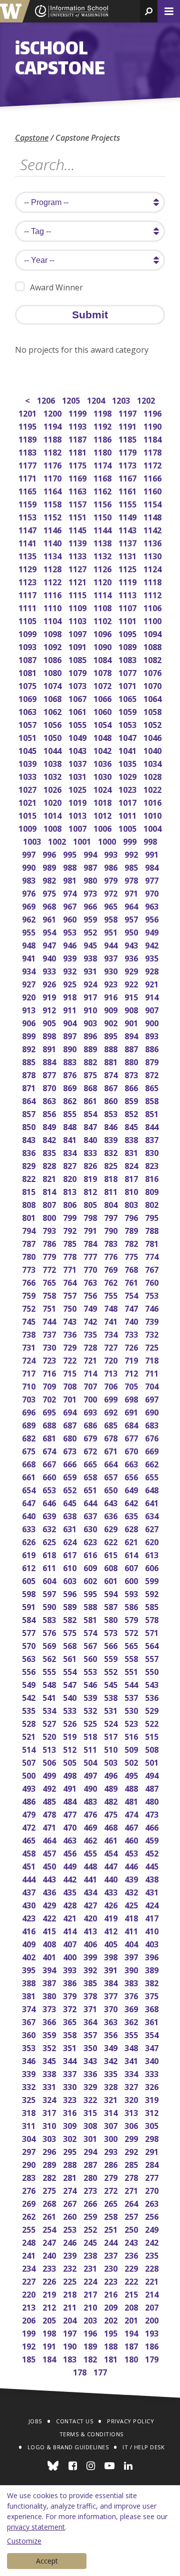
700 (91, 1398)
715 (71, 1372)
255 (30, 2228)
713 (112, 1372)
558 (132, 1658)
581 (91, 1619)
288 (71, 2164)
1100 (153, 620)
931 (91, 970)
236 (132, 2254)
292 (132, 2151)
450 (50, 1865)
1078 (103, 672)
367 (30, 2021)
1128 (53, 568)
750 (71, 1307)
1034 (153, 763)
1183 (28, 451)
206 (30, 2319)
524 (112, 1723)
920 (30, 996)
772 (50, 1269)
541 (50, 1697)
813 (71, 1191)
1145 (78, 529)
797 (112, 1217)
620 (153, 1541)
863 (50, 1100)
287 (91, 2164)
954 (50, 931)
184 (50, 2358)
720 (112, 1359)
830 (153, 1152)
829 (30, 1165)
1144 (103, 529)
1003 (33, 840)
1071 (128, 685)
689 (30, 1424)
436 (50, 1891)
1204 (97, 399)
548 (50, 1684)
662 (153, 1463)
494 (153, 1774)
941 (30, 957)
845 (132, 1126)
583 (50, 1619)
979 (112, 879)
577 (30, 1632)
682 (30, 1437)
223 (112, 2280)
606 (153, 1567)
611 (50, 1567)
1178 (153, 451)
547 (71, 1684)
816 (153, 1178)
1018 (103, 802)
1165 (28, 490)
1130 (153, 555)
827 (71, 1165)
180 (132, 2358)
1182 (53, 451)
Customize (24, 2541)
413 (91, 1930)
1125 (128, 568)
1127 (78, 568)
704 (153, 1385)
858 (153, 1100)
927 (30, 983)
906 (30, 1022)
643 (112, 1502)
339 (30, 2073)
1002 (58, 840)
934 (30, 970)
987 (91, 866)
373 (50, 2008)
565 (132, 1645)
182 (91, 2358)
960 (71, 918)
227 (30, 2280)
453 (132, 1852)
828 (50, 1165)
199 (30, 2332)
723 (50, 1359)
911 (71, 1009)
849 (50, 1126)
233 (50, 2267)
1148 (153, 516)
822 (30, 1178)
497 (91, 1774)
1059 (128, 711)
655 (153, 1476)
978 (132, 879)
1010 (153, 815)
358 (71, 2034)
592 (153, 1593)
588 (91, 1606)
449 (71, 1865)
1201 (28, 412)
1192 (103, 425)
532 (91, 1710)
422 (50, 1917)
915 (132, 996)
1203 (122, 399)
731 (30, 1346)
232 (71, 2267)
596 (71, 1593)
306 (132, 2125)
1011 (128, 815)
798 (91, 1217)
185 (30, 2358)
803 (132, 1204)
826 (91, 1165)
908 (132, 1009)
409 (30, 1943)
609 (91, 1567)
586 (132, 1606)
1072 (103, 685)
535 (30, 1710)
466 (153, 1826)
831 (132, 1152)
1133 (78, 555)
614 (132, 1554)
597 (50, 1593)
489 (112, 1787)
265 (112, 2203)
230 (112, 2267)
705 (132, 1385)
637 (91, 1515)
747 (132, 1307)
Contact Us (74, 2421)
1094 (153, 633)
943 (132, 944)
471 (50, 1826)
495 (132, 1774)
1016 (153, 802)
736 (71, 1333)
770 (91, 1269)
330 (71, 2086)
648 (153, 1489)
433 (112, 1891)
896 (91, 1035)
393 (71, 1969)
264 (132, 2203)
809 (153, 1191)
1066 (103, 698)
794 (30, 1230)
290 (30, 2164)
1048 (103, 737)
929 (132, 970)
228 (153, 2267)
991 (153, 853)
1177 (28, 464)
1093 (28, 646)
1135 (28, 555)
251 (112, 2228)
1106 (153, 607)
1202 (147, 399)
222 (132, 2280)
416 (30, 1930)
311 (30, 2125)
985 (132, 866)
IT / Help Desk (143, 2447)
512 (71, 1749)
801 (30, 1217)
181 (112, 2358)
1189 (28, 438)
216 (112, 2293)
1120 (103, 581)
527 (50, 1723)
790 (112, 1230)
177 (101, 2371)
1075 (28, 685)
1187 (78, 438)
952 (91, 931)
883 (71, 1061)
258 (112, 2216)
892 (30, 1048)
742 (91, 1320)
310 (50, 2125)
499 (50, 1774)
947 (50, 944)
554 (71, 1671)
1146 (53, 529)
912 (50, 1009)
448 (91, 1865)
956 (153, 918)
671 (112, 1450)
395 (30, 1969)
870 (50, 1087)
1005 (128, 827)
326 (153, 2086)
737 (50, 1333)
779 (50, 1256)
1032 (53, 776)
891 (50, 1048)
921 (153, 983)
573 (112, 1632)
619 (30, 1554)
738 (30, 1333)
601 (112, 1580)
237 (112, 2254)
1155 (128, 503)
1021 (28, 802)
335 (112, 2073)
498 (71, 1774)
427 (91, 1904)
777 (91, 1256)
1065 (128, 698)
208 (132, 2306)
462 (91, 1839)
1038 (53, 763)
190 (71, 2345)
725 (153, 1346)
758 (50, 1294)
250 (132, 2228)
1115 (78, 594)
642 (132, 1502)
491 (71, 1787)
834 (71, 1152)
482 (112, 1800)
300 (112, 2138)
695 (50, 1411)
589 (71, 1606)
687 (71, 1424)
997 (30, 853)
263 (153, 2203)
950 (132, 931)
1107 (128, 607)
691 (132, 1411)
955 (30, 931)
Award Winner (56, 287)
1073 (78, 685)
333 (153, 2073)
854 (91, 1113)
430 (30, 1904)
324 (50, 2099)
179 (153, 2358)
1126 (103, 568)
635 (132, 1515)
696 (30, 1411)
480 (153, 1800)
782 (132, 1243)
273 (91, 2190)
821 (50, 1178)
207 (153, 2306)
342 (112, 2060)
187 (132, 2345)
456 (71, 1852)
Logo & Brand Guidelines (68, 2447)
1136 (153, 542)
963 (153, 905)
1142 (153, 529)
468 (112, 1826)
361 (153, 2021)
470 (71, 1826)
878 (30, 1074)
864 (30, 1100)
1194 (53, 425)
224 (91, 2280)
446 (132, 1865)
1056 (53, 724)
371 (91, 2008)
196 (91, 2332)
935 (153, 957)
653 (50, 1489)
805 (91, 1204)
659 (71, 1476)
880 (132, 1061)
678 (112, 1437)
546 (91, 1684)
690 (153, 1411)
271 (132, 2190)
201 (132, 2319)
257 (132, 2216)
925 (71, 983)
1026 (53, 789)
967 (71, 905)
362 (132, 2021)
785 (71, 1243)
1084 (103, 659)
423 (30, 1917)
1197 (128, 412)
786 (50, 1243)
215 (132, 2293)
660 (50, 1476)
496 (112, 1774)
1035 (128, 763)
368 (153, 2008)
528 (30, 1723)
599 (153, 1580)
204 (71, 2319)
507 (30, 1761)
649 (132, 1489)
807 (50, 1204)
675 (30, 1450)
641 (153, 1502)
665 (91, 1463)
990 (30, 866)
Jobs (35, 2421)
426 (112, 1904)
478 (50, 1813)
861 (91, 1100)
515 (153, 1736)
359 (50, 2034)
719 (132, 1359)
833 (91, 1152)
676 (153, 1437)
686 (91, 1424)
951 (112, 931)
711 (153, 1372)
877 (50, 1074)
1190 (153, 425)
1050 (53, 737)
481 (132, 1800)
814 (50, 1191)
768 (132, 1269)
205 (50, 2319)
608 (112, 1567)
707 (91, 1385)
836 (30, 1152)
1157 (78, 503)
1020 (53, 802)
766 (30, 1282)
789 (132, 1230)
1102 (103, 620)
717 (30, 1372)
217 (91, 2293)
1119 (128, 581)
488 (132, 1787)
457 (50, 1852)
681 (50, 1437)
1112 (153, 594)
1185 (128, 438)
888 (112, 1048)
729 (71, 1346)
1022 (153, 789)
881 (112, 1061)
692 (112, 1411)
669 (153, 1450)
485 (50, 1800)
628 (132, 1528)
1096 (103, 633)
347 (153, 2047)
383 (132, 1982)
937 (112, 957)
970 (153, 892)
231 (91, 2267)
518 (91, 1736)
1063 (28, 711)
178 (81, 2371)
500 (30, 1774)
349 (112, 2047)
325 (30, 2099)
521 (30, 1736)
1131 (128, 555)
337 (71, 2073)
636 (112, 1515)
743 (71, 1320)
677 (132, 1437)
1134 (53, 555)
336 (91, 2073)
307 (112, 2125)
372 (71, 2008)
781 (153, 1243)
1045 (28, 750)
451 (30, 1865)
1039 (28, 763)
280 (91, 2177)
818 (112, 1178)
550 (153, 1671)
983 (30, 879)
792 (71, 1230)
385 (91, 1982)
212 (50, 2306)
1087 (28, 659)
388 (30, 1982)
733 (132, 1333)
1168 (103, 477)
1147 (28, 529)
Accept (47, 2561)
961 (50, 918)
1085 (78, 659)
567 (91, 1645)
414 (71, 1930)
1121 (78, 581)
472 (30, 1826)
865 (153, 1087)
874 (112, 1074)
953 (71, 931)
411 (132, 1930)
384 (112, 1982)
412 (112, 1930)
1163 (78, 490)
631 (71, 1528)
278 (132, 2177)
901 (132, 1022)
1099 (28, 633)
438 (153, 1878)
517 (112, 1736)
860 (112, 1100)
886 (153, 1048)
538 (112, 1697)
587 (112, 1606)
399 (91, 1956)
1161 (128, 490)
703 (30, 1398)
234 (30, 2267)
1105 (28, 620)
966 (91, 905)
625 (50, 1541)
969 (30, 905)
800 (50, 1217)
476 (91, 1813)
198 (50, 2332)
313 (132, 2112)
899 (30, 1035)
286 (112, 2164)
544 (132, 1684)
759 (30, 1294)
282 (50, 2177)
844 (153, 1126)
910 (91, 1009)
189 (91, 2345)
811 (112, 1191)
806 (71, 1204)
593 (132, 1593)
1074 (53, 685)
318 (30, 2112)
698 (132, 1398)
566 (112, 1645)
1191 (128, 425)
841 (71, 1139)
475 (112, 1813)
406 (91, 1943)
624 (71, 1541)
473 (153, 1813)
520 (50, 1736)
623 (91, 1541)
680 (71, 1437)
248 (30, 2241)
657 (112, 1476)
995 (71, 853)
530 (132, 1710)
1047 (128, 737)
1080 (53, 672)
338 (50, 2073)
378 (91, 1995)
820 (71, 1178)
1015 (28, 815)
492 (50, 1787)
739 (153, 1320)
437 (30, 1891)
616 (91, 1554)
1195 (28, 425)
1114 (103, 594)
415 (50, 1930)
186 (153, 2345)
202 (112, 2319)
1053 (128, 724)
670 (132, 1450)
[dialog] (90, 2531)
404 (132, 1943)
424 (153, 1904)
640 (30, 1515)
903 (91, 1022)
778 (71, 1256)
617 (71, 1554)
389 (153, 1969)
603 (71, 1580)
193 (153, 2332)
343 (91, 2060)
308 (91, 2125)
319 (153, 2099)
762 (112, 1282)
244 (112, 2241)
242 (153, 2241)
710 (30, 1385)
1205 (72, 399)
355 (132, 2034)
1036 (103, 763)
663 (132, 1463)
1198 (103, 412)
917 (91, 996)
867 (112, 1087)
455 (91, 1852)
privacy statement (36, 2527)
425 (132, 1904)
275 (50, 2190)
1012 (103, 815)
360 (30, 2034)
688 (50, 1424)
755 (112, 1294)
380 (50, 1995)
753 (153, 1294)
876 (71, 1074)
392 (91, 1969)
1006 (103, 827)
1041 (128, 750)
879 (153, 1061)
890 (71, 1048)
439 (132, 1878)
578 (153, 1619)
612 (30, 1567)
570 (30, 1645)
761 (132, 1282)
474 (132, 1813)
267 (71, 2203)
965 (112, 905)
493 (30, 1787)
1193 (78, 425)
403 (153, 1943)
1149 (128, 516)
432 (132, 1891)
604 (50, 1580)
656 (132, 1476)
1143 (128, 529)
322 (91, 2099)
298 (153, 2138)
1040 (153, 750)
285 (132, 2164)
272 (112, 2190)
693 (91, 1411)
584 (30, 1619)
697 (153, 1398)
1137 (128, 542)
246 (71, 2241)
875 (91, 1074)
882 (91, 1061)
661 (30, 1476)
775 (132, 1256)
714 (91, 1372)
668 (30, 1463)
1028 (153, 776)
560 (91, 1658)
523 (132, 1723)
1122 (53, 581)
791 (91, 1230)
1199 (78, 412)
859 (132, 1100)
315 (91, 2112)
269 (30, 2203)
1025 (78, 789)
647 (30, 1502)
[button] (149, 11)
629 (112, 1528)
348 (132, 2047)
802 (153, 1204)
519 (71, 1736)
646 (50, 1502)
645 (71, 1502)
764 (71, 1282)
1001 (83, 840)
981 (71, 879)
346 (30, 2060)
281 (71, 2177)
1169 (78, 477)
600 (132, 1580)
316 (71, 2112)
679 (91, 1437)
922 (132, 983)
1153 (28, 516)
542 (30, 1697)
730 (50, 1346)
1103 (78, 620)
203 (91, 2319)
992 (132, 853)
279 (112, 2177)
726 (132, 1346)
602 (91, 1580)
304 (30, 2138)
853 (112, 1113)
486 (30, 1800)
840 (91, 1139)
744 (50, 1320)
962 (30, 918)
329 (91, 2086)
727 (112, 1346)
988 (71, 866)
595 (91, 1593)
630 (91, 1528)
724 (30, 1359)
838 (132, 1139)
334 (132, 2073)
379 (71, 1995)
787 (30, 1243)
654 (30, 1489)
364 (91, 2021)
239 (71, 2254)
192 (30, 2345)
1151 (78, 516)
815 (30, 1191)
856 (50, 1113)
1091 (78, 646)
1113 (128, 594)
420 (91, 1917)
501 (153, 1761)
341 (132, 2060)
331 (50, 2086)
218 (71, 2293)
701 (71, 1398)
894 (132, 1035)
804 (112, 1204)
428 (71, 1904)
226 (50, 2280)
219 (50, 2293)
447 (112, 1865)
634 (153, 1515)
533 (71, 1710)
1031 (78, 776)
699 (112, 1398)
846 (112, 1126)
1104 (53, 620)
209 (112, 2306)
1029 (128, 776)
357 (91, 2034)
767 (153, 1269)
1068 (53, 698)
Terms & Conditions (91, 2434)
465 (30, 1839)
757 (71, 1294)
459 (153, 1839)
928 (153, 970)
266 (91, 2203)
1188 (53, 438)
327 (132, 2086)
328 (112, 2086)
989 (50, 866)
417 (153, 1917)
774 (153, 1256)
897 (71, 1035)
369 (132, 2008)
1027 (28, 789)
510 (112, 1749)
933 (50, 970)
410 (153, 1930)
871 (30, 1087)
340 (153, 2060)
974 (71, 892)
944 (112, 944)
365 (71, 2021)
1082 (153, 659)
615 (112, 1554)
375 (153, 1995)
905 (50, 1022)
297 (30, 2151)
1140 (53, 542)
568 (71, 1645)
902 (112, 1022)
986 (112, 866)
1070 (153, 685)
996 (50, 853)
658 (91, 1476)
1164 (53, 490)
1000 (108, 840)
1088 (153, 646)
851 (153, 1113)
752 (30, 1307)
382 (153, 1982)
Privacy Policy (130, 2421)
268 (50, 2203)
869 (71, 1087)
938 (91, 957)
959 (91, 918)
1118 (153, 581)
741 (112, 1320)
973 (91, 892)
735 (91, 1333)
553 (91, 1671)
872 (153, 1074)
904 (71, 1022)
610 (71, 1567)
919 (50, 996)
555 (50, 1671)
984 (153, 866)
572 (132, 1632)
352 (50, 2047)
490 (91, 1787)
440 (112, 1878)
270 (153, 2190)
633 (30, 1528)
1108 (103, 607)
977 (153, 879)
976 (30, 892)
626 (30, 1541)
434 (91, 1891)
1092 (53, 646)
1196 (153, 412)
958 (112, 918)
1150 (103, 516)
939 (71, 957)
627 (153, 1528)
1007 (78, 827)
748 (112, 1307)
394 (50, 1969)
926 (50, 983)
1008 (53, 827)
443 (50, 1878)
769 (112, 1269)
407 (71, 1943)
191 (50, 2345)
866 (132, 1087)
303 (50, 2138)
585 (153, 1606)
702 (50, 1398)
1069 (28, 698)
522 (153, 1723)
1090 (103, 646)
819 (91, 1178)
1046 (153, 737)
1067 (78, 698)
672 (91, 1450)
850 (30, 1126)
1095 (128, 633)
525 (91, 1723)
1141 (28, 542)
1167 (128, 477)
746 (153, 1307)
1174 (103, 464)
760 (153, 1282)
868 (91, 1087)
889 (91, 1048)
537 (132, 1697)
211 (71, 2306)
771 (71, 1269)
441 (91, 1878)
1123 (28, 581)
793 (50, 1230)
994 (91, 853)
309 (71, 2125)
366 (50, 2021)
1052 (153, 724)
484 (71, 1800)
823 (153, 1165)
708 (71, 1385)
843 (30, 1139)
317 (50, 2112)
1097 (78, 633)
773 (30, 1269)
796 (132, 1217)
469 (91, 1826)
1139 (78, 542)
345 (50, 2060)
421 (71, 1917)
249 (153, 2228)
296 (50, 2151)
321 (112, 2099)
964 (132, 905)
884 (50, 1061)
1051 (28, 737)
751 (50, 1307)
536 (153, 1697)
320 (132, 2099)
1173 (128, 464)
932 (71, 970)
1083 (128, 659)
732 (153, 1333)
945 (91, 944)
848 (71, 1126)
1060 (103, 711)
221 (153, 2280)
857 (30, 1113)
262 (30, 2216)
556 (30, 1671)
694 (71, 1411)
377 (112, 1995)
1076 (153, 672)
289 (50, 2164)
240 (50, 2254)
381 (30, 1995)
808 (30, 1204)
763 (91, 1282)
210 (91, 2306)
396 (153, 1956)
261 (50, 2216)
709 (50, 1385)
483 (91, 1800)
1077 (128, 672)
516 (132, 1736)
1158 (53, 503)
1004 (153, 827)
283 (30, 2177)
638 (71, 1515)
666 (71, 1463)
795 (153, 1217)
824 (132, 1165)
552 (112, 1671)
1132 (103, 555)
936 (132, 957)
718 (153, 1359)
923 (112, 983)
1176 (53, 464)
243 (132, 2241)
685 (112, 1424)
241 (30, 2254)
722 (71, 1359)
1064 (153, 698)
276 (30, 2190)
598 (30, 1593)
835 (50, 1152)
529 (153, 1710)
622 (112, 1541)
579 (132, 1619)
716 (50, 1372)
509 (132, 1749)
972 (112, 892)
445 (153, 1865)
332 (30, 2086)
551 (132, 1671)
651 (91, 1489)
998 (151, 840)
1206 (47, 399)
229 (132, 2267)
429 (50, 1904)
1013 (78, 815)
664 (112, 1463)
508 (153, 1749)
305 (153, 2125)
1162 (103, 490)
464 (50, 1839)
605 (30, 1580)
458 (30, 1852)
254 (50, 2228)
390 (132, 1969)
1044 (53, 750)
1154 (153, 503)
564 (153, 1645)
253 (71, 2228)
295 (71, 2151)
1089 (128, 646)
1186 (103, 438)
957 (132, 918)
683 (153, 1424)
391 (112, 1969)
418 (132, 1917)
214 (153, 2293)
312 (153, 2112)
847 (91, 1126)
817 (132, 1178)
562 (50, 1658)
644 (91, 1502)
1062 (53, 711)
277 (153, 2177)
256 (153, 2216)
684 (132, 1424)
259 (91, 2216)
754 (132, 1294)
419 (112, 1917)
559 (112, 1658)
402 (30, 1956)
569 (50, 1645)
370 (112, 2008)
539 (91, 1697)
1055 (78, 724)
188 (112, 2345)
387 (50, 1982)
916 (112, 996)
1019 (78, 802)
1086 (53, 659)
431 (153, 1891)
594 (112, 1593)
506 (50, 1761)
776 (112, 1256)
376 (132, 1995)
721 (91, 1359)
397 (132, 1956)
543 (153, 1684)
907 (153, 1009)
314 (112, 2112)
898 (50, 1035)
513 (50, 1749)
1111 (28, 607)
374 (30, 2008)
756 (91, 1294)
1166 (153, 477)
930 (112, 970)
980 (91, 879)
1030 (103, 776)
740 (132, 1320)
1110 (53, 607)
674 (50, 1450)
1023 (128, 789)
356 (112, 2034)
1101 (128, 620)
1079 (78, 672)
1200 (53, 412)
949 (153, 931)
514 (30, 1749)
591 (30, 1606)
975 (50, 892)
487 (153, 1787)
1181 (78, 451)
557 (153, 1658)
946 (71, 944)
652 (71, 1489)
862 (71, 1100)
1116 (53, 594)
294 (91, 2151)
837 (153, 1139)
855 (71, 1113)
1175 (78, 464)
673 (71, 1450)
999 (131, 840)
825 (112, 1165)
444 (30, 1878)
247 (50, 2241)
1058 (153, 711)
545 (112, 1684)
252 (91, 2228)
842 (50, 1139)
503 (112, 1761)
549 (30, 1684)
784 (91, 1243)
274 (71, 2190)
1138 (103, 542)
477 (71, 1813)
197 (71, 2332)
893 (153, 1035)
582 (71, 1619)
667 (50, 1463)
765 (50, 1282)
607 (132, 1567)
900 (153, 1022)
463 (71, 1839)
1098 (53, 633)
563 (30, 1658)
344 (71, 2060)
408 (50, 1943)
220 (30, 2293)
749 (91, 1307)
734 (112, 1333)
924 (91, 983)
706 (112, 1385)
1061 (78, 711)
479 (30, 1813)
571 (153, 1632)
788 (153, 1230)
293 (112, 2151)
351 (71, 2047)
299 (132, 2138)
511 (91, 1749)
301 (91, 2138)
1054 (103, 724)
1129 (28, 568)
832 (112, 1152)
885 (30, 1061)
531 (112, 1710)
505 (71, 1761)
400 (71, 1956)
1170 (53, 477)
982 (50, 879)
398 (112, 1956)
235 (153, 2254)
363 (112, 2021)
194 (132, 2332)
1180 (103, 451)
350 (91, 2047)
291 (153, 2151)
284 (153, 2164)
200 (153, 2319)
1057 (28, 724)
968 (50, 905)
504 (91, 1761)
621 (132, 1541)
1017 (128, 802)
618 (50, 1554)
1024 (103, 789)
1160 (153, 490)
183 (71, 2358)
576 (50, 1632)
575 (71, 1632)
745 (30, 1320)
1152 (53, 516)
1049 (78, 737)
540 (71, 1697)
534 (50, 1710)
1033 (28, 776)
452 (153, 1852)
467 (132, 1826)
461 (112, 1839)
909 (112, 1009)
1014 (53, 815)
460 (132, 1839)
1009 (28, 827)
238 (91, 2254)
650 (112, 1489)
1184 (153, 438)
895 (112, 1035)
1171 (28, 477)
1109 (78, 607)
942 (153, 944)
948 (30, 944)
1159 (28, 503)
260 (71, 2216)
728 (91, 1346)
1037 (78, 763)
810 (132, 1191)
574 (91, 1632)
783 (112, 1243)
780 (30, 1256)
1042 (103, 750)
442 (71, 1878)
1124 (153, 568)
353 (30, 2047)
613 (153, 1554)
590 (50, 1606)
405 (112, 1943)
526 (71, 1723)
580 (112, 1619)
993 (112, 853)
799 (71, 1217)
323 (71, 2099)
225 (71, 2280)
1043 (78, 750)
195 (112, 2332)
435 (71, 1891)
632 (50, 1528)
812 (91, 1191)
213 (30, 2306)
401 (50, 1956)
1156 (103, 503)
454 (112, 1852)
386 (71, 1982)
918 (71, 996)
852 (132, 1113)
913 (30, 1009)
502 (132, 1761)
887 (132, 1048)
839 (112, 1139)
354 (153, 2034)
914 (153, 996)
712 (132, 1372)
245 (91, 2241)
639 (50, 1515)
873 (132, 1074)
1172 (153, 464)
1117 (28, 594)
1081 (28, 672)
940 (50, 957)
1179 (128, 451)
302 (71, 2138)
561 (71, 1658)
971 (132, 892)
